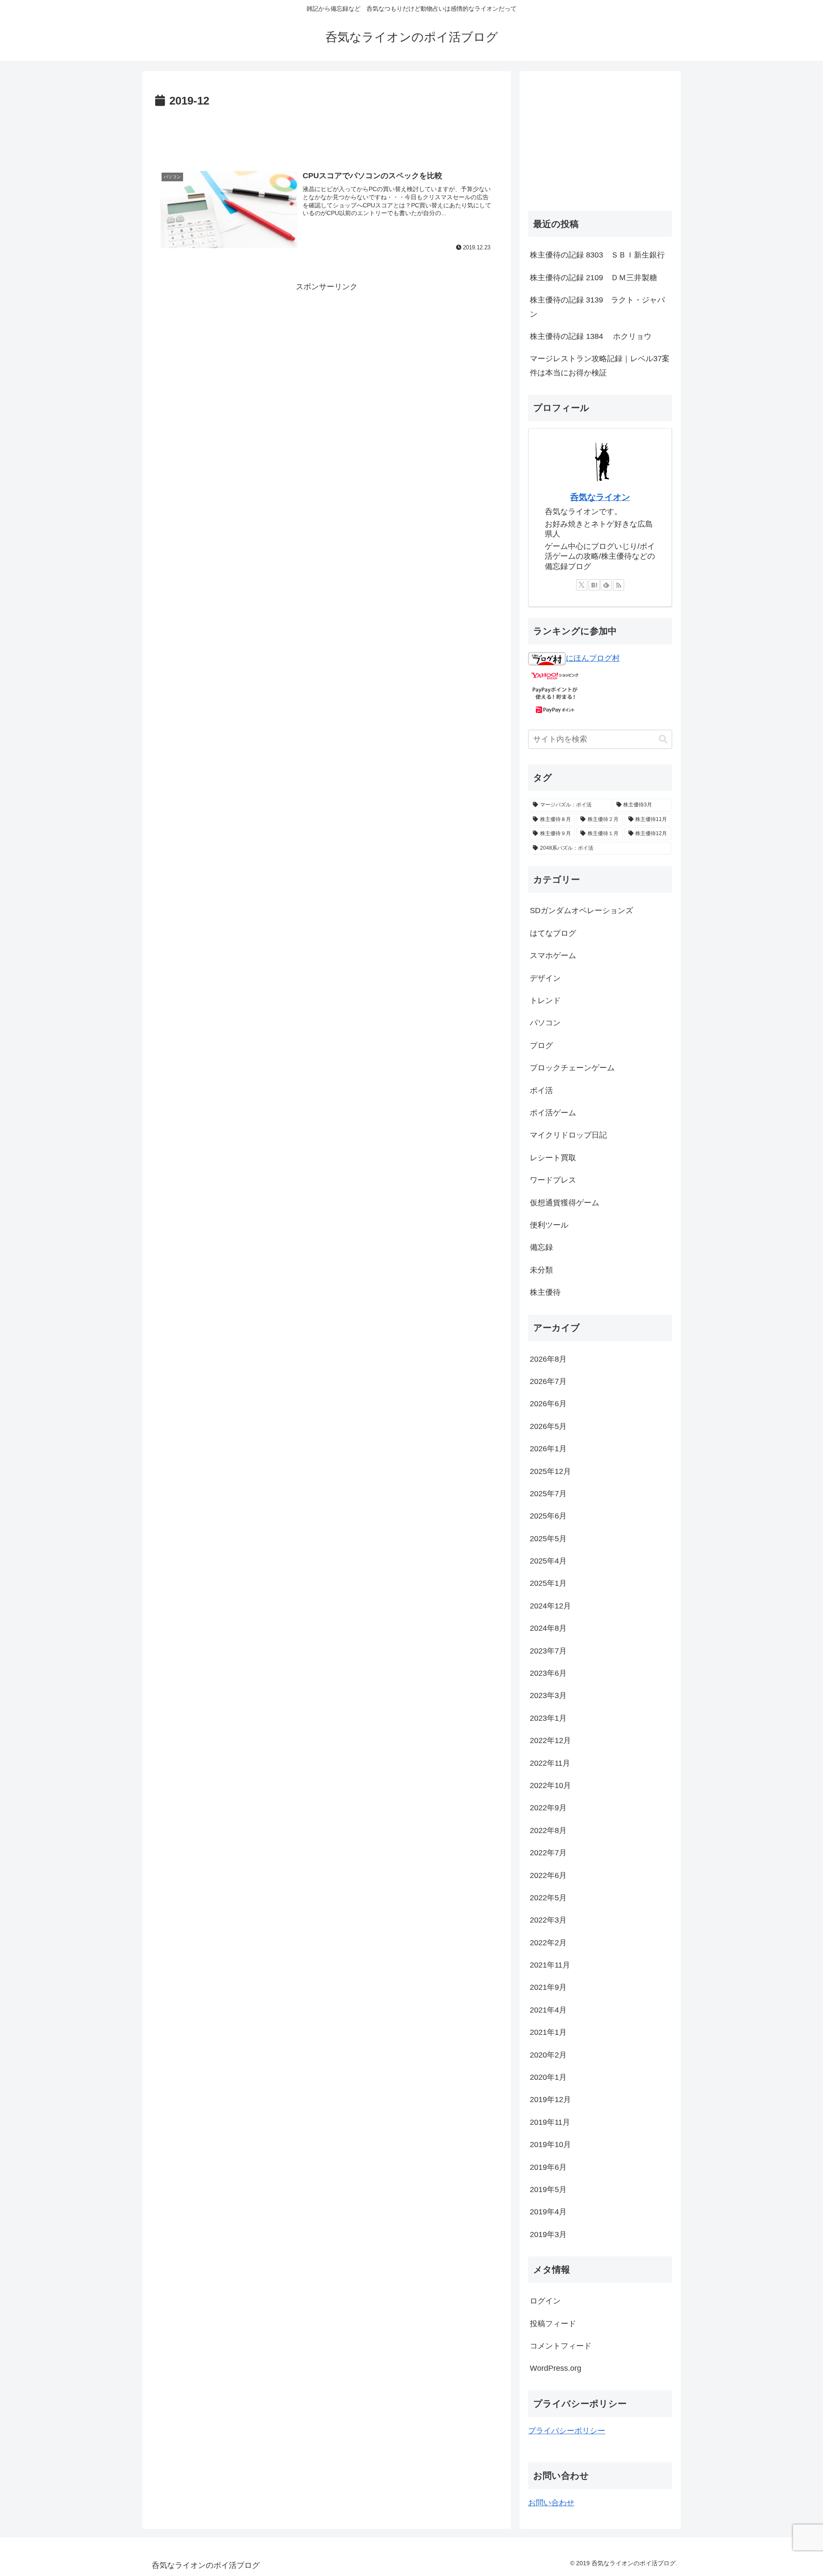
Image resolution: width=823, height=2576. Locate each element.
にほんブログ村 (593, 658)
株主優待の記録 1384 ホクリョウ (591, 336)
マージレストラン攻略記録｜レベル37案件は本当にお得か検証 (600, 365)
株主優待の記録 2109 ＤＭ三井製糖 (593, 278)
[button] (663, 739)
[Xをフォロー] (582, 585)
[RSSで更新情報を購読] (619, 585)
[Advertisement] (327, 135)
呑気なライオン (600, 497)
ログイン (545, 2301)
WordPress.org (556, 2368)
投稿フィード (553, 2324)
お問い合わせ (551, 2503)
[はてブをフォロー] (594, 585)
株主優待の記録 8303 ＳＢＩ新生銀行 (597, 255)
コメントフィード (561, 2346)
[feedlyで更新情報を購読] (606, 585)
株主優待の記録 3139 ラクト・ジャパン (597, 307)
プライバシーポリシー (567, 2431)
